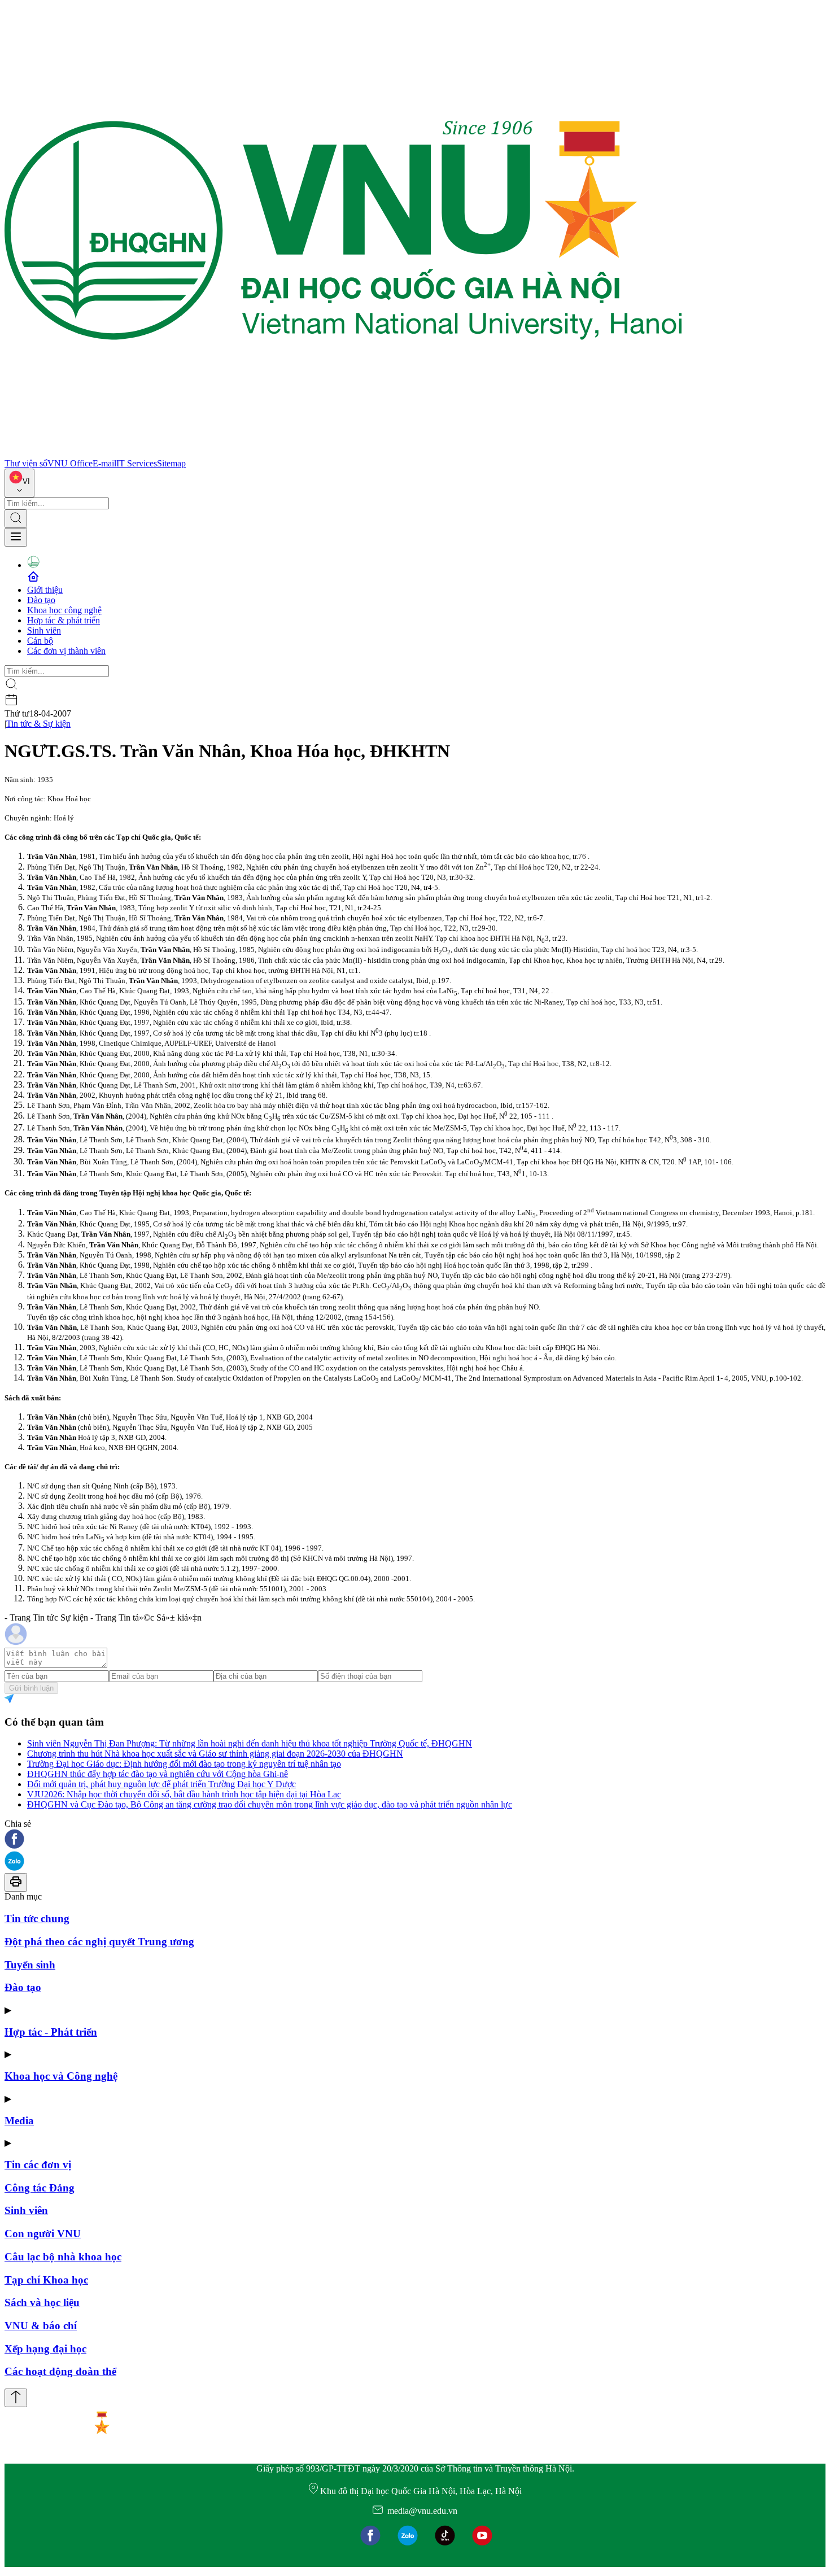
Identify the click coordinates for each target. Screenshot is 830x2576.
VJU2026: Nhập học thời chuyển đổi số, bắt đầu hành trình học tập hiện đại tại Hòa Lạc (184, 1794)
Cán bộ (40, 641)
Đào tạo (41, 600)
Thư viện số (26, 463)
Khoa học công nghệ (64, 610)
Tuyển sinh (30, 1965)
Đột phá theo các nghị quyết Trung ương (99, 1942)
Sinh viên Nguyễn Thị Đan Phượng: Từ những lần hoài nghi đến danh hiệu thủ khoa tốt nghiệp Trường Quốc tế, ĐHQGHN (250, 1743)
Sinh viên (44, 630)
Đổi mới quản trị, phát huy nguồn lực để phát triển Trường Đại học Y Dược (161, 1784)
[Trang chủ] (343, 453)
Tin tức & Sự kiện (38, 724)
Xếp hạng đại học (45, 2349)
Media (19, 2121)
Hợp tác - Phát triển (51, 2032)
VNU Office (70, 463)
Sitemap (171, 463)
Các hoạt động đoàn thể (60, 2371)
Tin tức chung (37, 1918)
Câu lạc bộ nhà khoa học (63, 2257)
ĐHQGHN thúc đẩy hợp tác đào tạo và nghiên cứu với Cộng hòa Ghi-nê (158, 1774)
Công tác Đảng (40, 2188)
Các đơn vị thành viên (66, 651)
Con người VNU (43, 2234)
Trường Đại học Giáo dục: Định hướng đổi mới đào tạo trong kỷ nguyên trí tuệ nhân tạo (184, 1764)
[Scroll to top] (16, 2398)
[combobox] (19, 483)
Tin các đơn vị (38, 2165)
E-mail (104, 463)
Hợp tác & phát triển (64, 620)
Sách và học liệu (42, 2302)
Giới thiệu (45, 590)
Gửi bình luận (31, 1688)
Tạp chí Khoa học (46, 2280)
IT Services (137, 463)
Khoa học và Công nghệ (61, 2076)
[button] (415, 1840)
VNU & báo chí (41, 2326)
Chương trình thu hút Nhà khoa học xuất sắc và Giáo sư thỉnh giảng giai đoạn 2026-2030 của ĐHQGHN (215, 1754)
